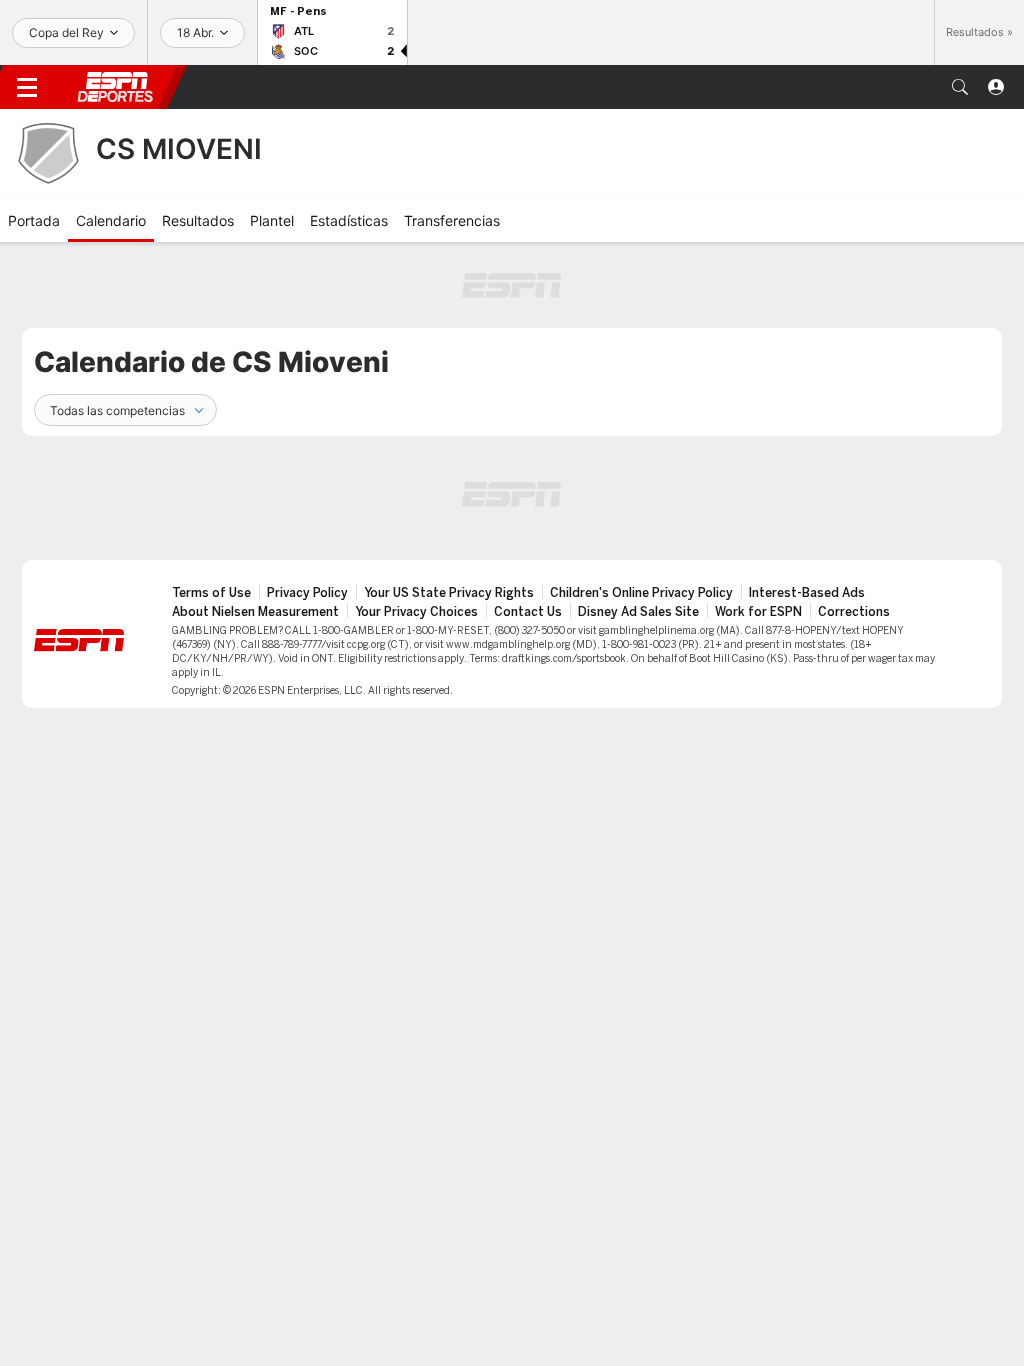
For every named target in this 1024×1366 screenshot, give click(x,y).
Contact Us (528, 612)
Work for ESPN (758, 612)
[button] (960, 87)
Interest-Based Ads (807, 593)
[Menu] (27, 87)
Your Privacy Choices (416, 612)
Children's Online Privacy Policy (641, 593)
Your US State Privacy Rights (449, 593)
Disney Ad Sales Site (638, 612)
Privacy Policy (307, 593)
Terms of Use (211, 593)
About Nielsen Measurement (255, 612)
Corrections (854, 612)
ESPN (115, 87)
